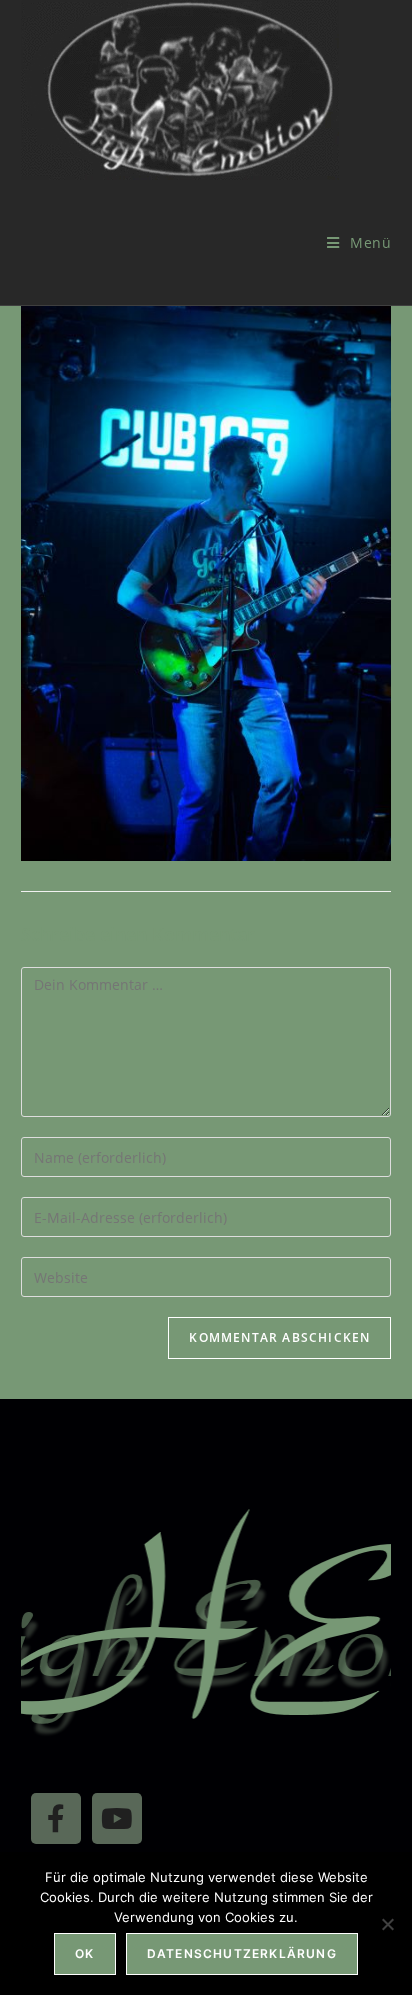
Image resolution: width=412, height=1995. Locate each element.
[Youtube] (117, 1818)
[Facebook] (56, 1818)
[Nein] (387, 1924)
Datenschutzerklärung (242, 1953)
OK (84, 1953)
